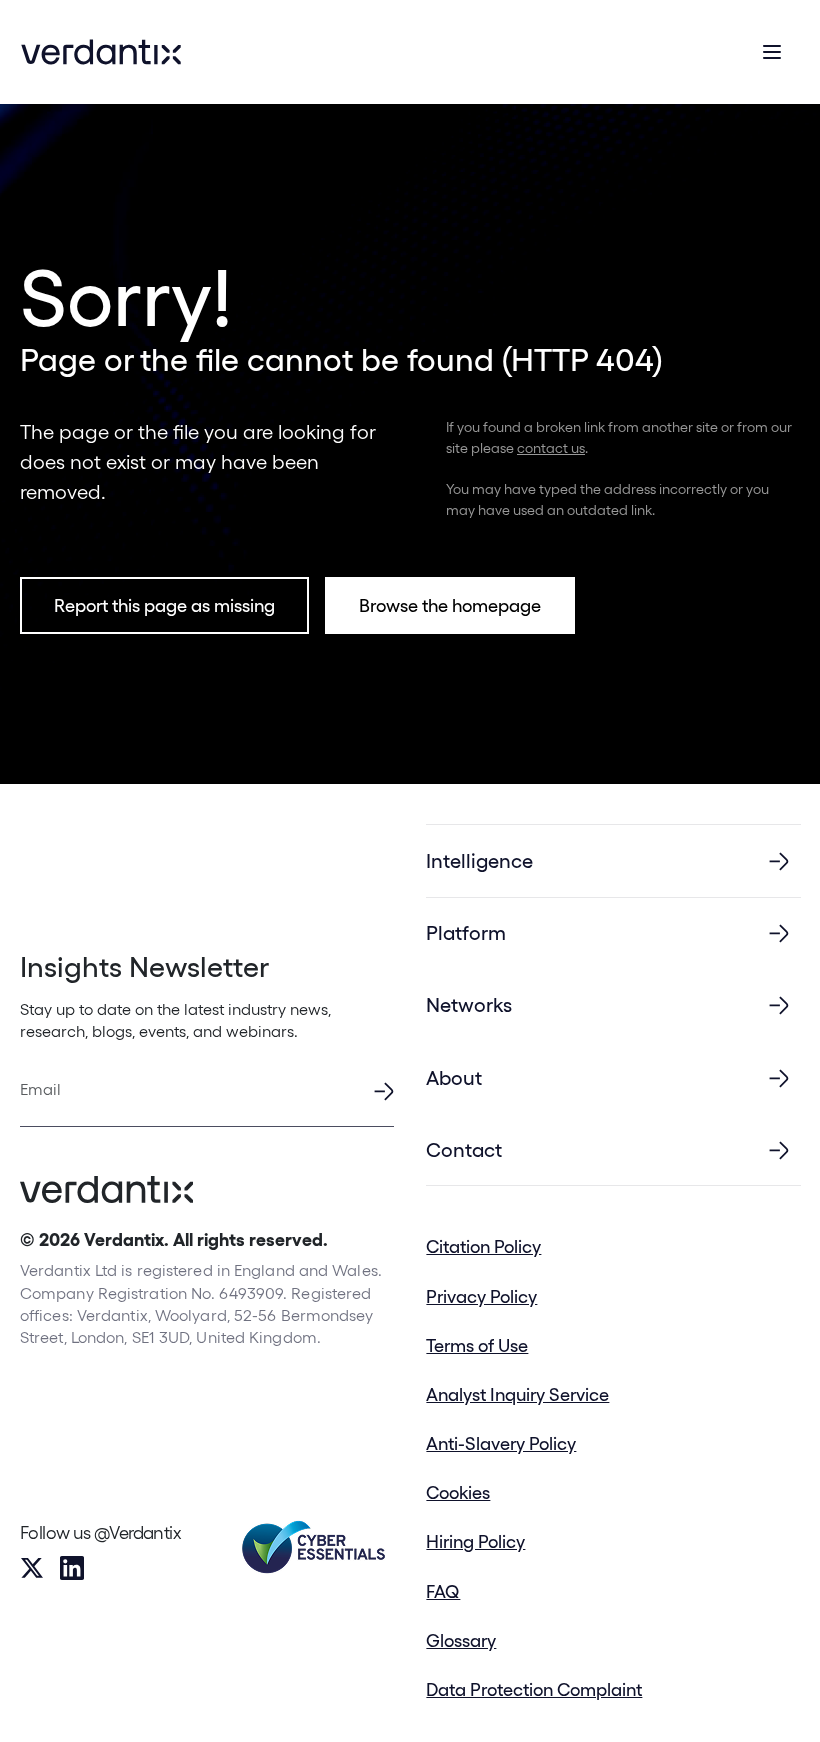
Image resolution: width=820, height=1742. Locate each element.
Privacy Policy (481, 1296)
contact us (551, 448)
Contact (464, 1150)
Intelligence (479, 861)
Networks (469, 1005)
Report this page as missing (164, 605)
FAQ (443, 1591)
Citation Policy (483, 1246)
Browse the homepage (450, 605)
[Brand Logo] (101, 52)
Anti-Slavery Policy (501, 1443)
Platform (466, 933)
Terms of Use (477, 1345)
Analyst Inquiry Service (517, 1394)
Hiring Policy (475, 1541)
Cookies (458, 1492)
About (454, 1078)
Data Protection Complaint (534, 1689)
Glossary (461, 1640)
